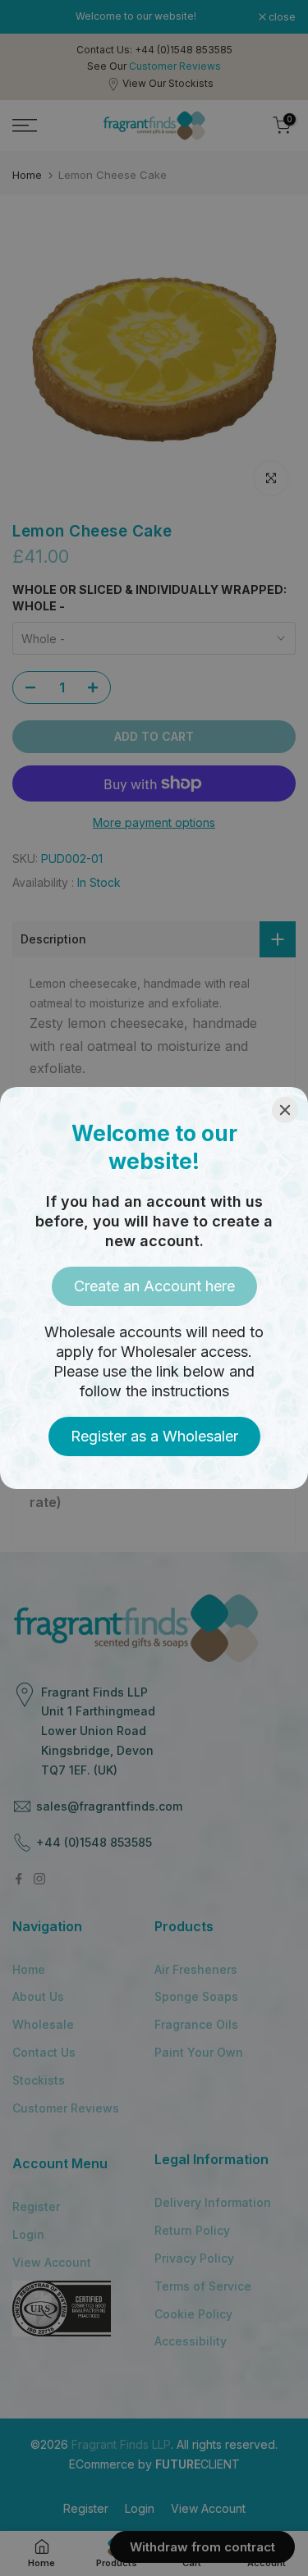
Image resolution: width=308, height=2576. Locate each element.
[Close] (285, 1110)
